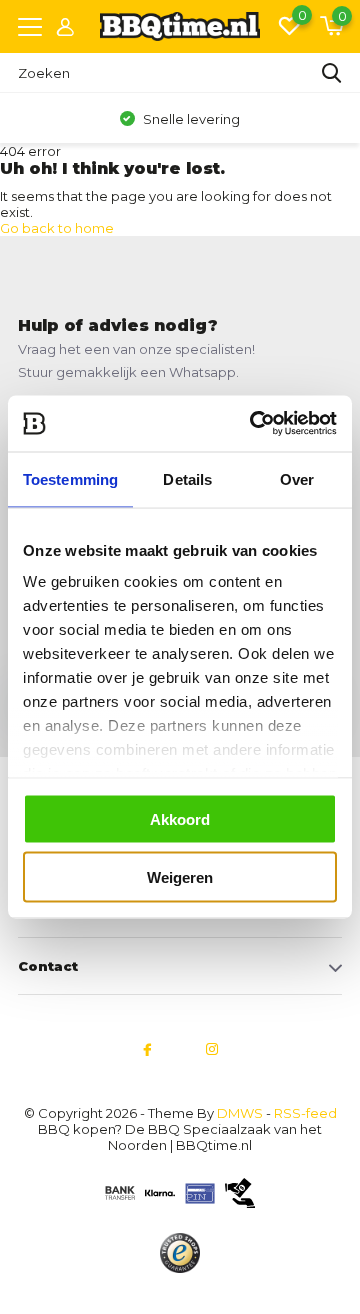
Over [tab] (297, 478)
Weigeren (180, 877)
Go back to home (57, 228)
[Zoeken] (332, 73)
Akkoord (180, 818)
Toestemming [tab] (70, 478)
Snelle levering (190, 119)
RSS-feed (305, 1113)
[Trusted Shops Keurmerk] (180, 1253)
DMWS (240, 1113)
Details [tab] (187, 478)
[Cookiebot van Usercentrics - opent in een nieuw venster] (254, 424)
